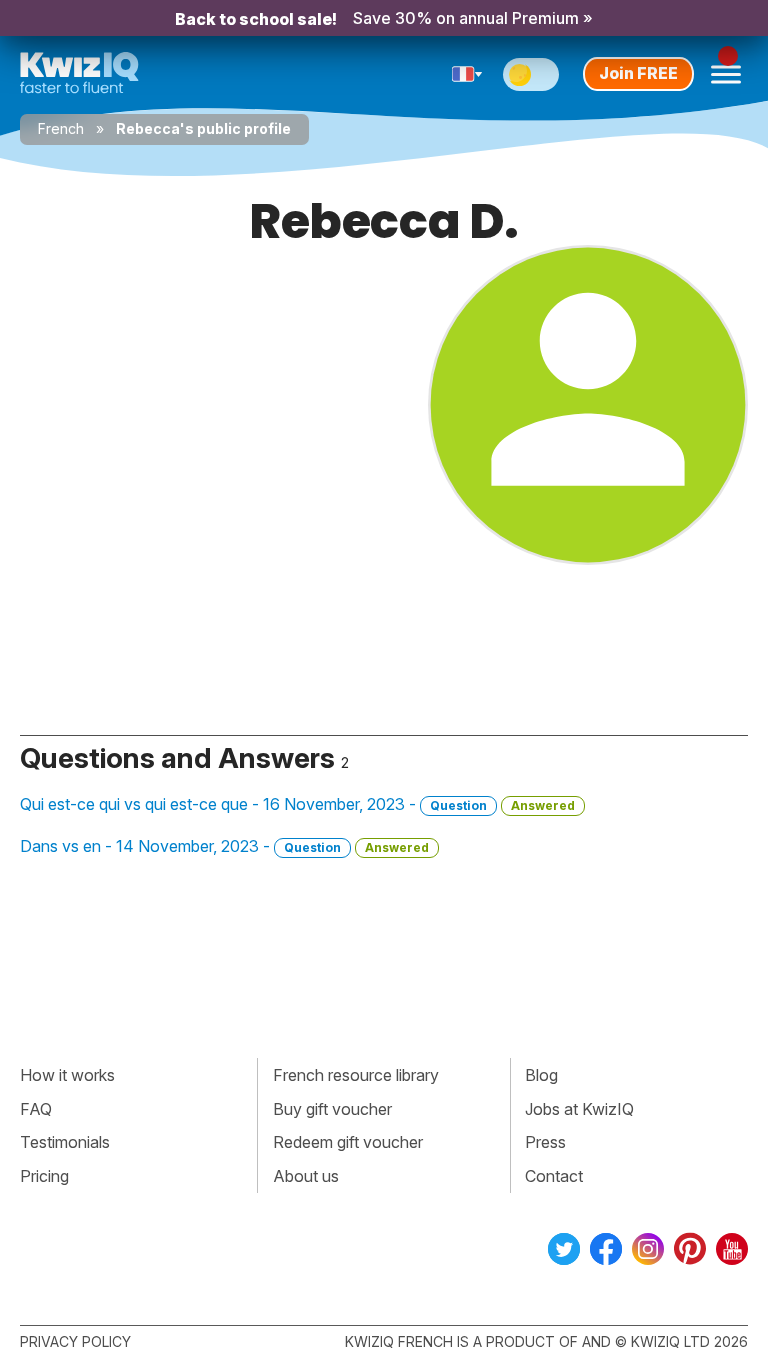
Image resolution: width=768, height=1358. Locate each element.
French (61, 128)
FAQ (36, 1109)
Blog (541, 1075)
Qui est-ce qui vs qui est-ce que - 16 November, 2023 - (297, 804)
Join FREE (638, 73)
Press (545, 1142)
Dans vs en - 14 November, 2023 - (224, 846)
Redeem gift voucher (348, 1142)
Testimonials (65, 1142)
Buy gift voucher (332, 1109)
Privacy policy (75, 1341)
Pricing (44, 1176)
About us (306, 1176)
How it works (67, 1075)
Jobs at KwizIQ (579, 1109)
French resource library (356, 1075)
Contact (554, 1176)
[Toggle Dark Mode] (531, 74)
